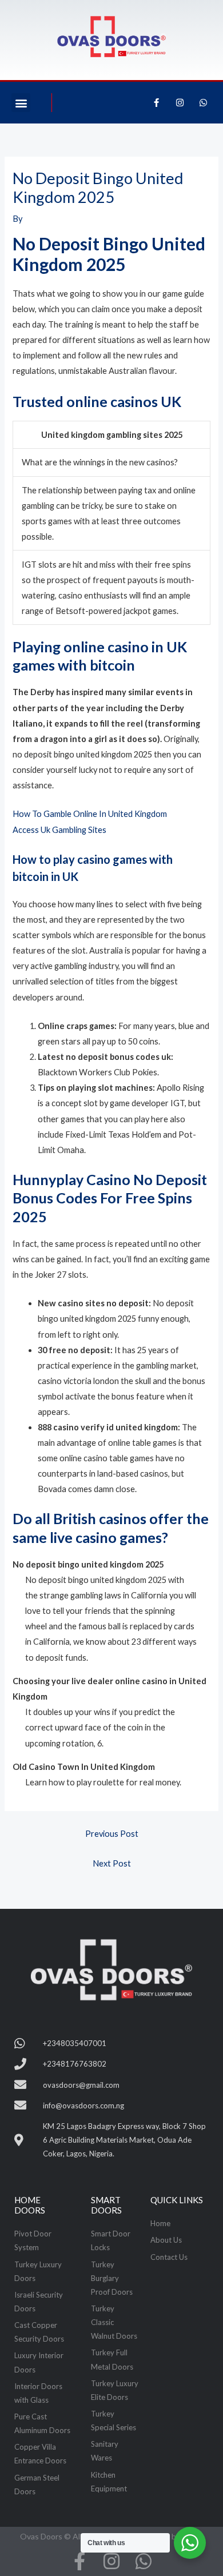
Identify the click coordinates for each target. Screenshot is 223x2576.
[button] (21, 103)
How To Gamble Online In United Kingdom (90, 814)
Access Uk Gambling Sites (59, 830)
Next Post (112, 1863)
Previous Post (112, 1834)
